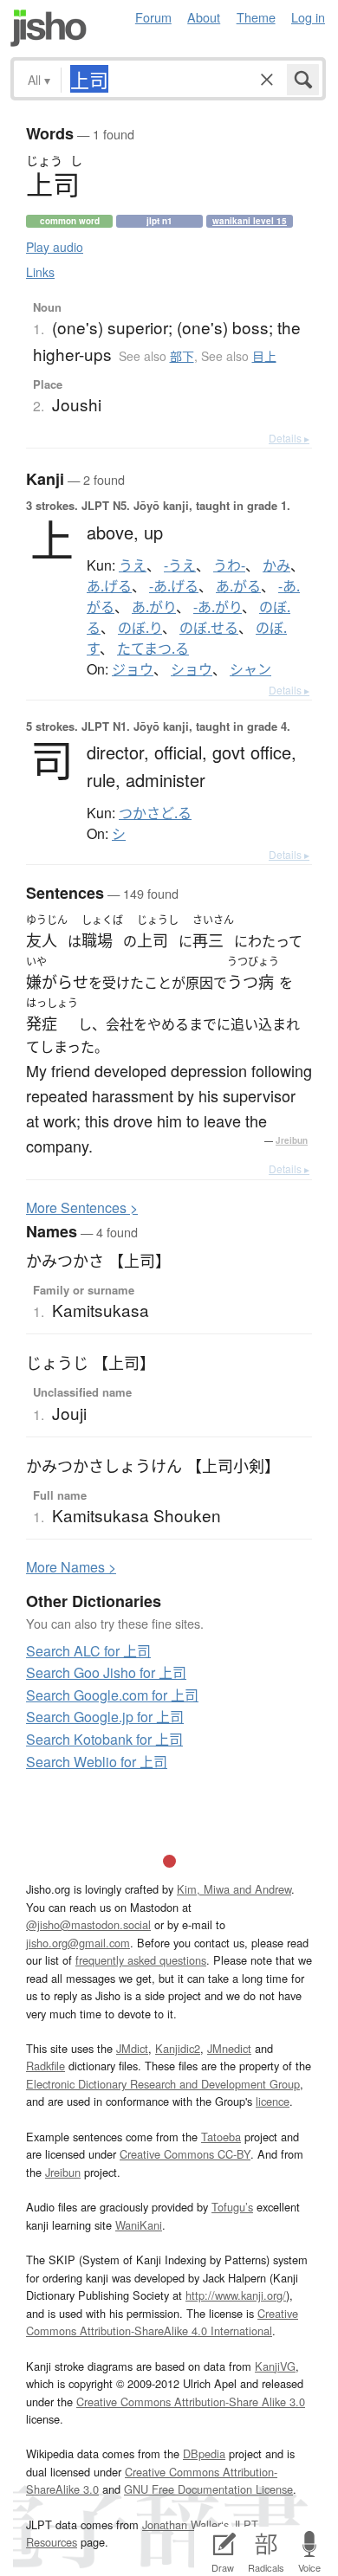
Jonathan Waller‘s (185, 2524)
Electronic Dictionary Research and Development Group (163, 2084)
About (204, 17)
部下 (182, 356)
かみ (276, 565)
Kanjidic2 (178, 2048)
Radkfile (45, 2066)
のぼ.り (140, 628)
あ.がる (238, 586)
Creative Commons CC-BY (185, 2154)
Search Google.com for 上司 (112, 1695)
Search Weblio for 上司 (97, 1762)
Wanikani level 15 (250, 221)
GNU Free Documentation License (208, 2489)
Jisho (49, 28)
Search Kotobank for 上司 (104, 1739)
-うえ (180, 565)
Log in (308, 17)
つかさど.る (155, 813)
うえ (133, 565)
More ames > (71, 1567)
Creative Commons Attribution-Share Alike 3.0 (191, 2402)
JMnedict (229, 2048)
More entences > (82, 1207)
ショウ (192, 669)
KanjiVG (275, 2366)
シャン (250, 669)
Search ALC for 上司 (88, 1651)
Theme (256, 17)
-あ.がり (218, 607)
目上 (264, 356)
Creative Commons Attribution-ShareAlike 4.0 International (162, 2322)
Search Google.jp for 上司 (105, 1717)
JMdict (132, 2048)
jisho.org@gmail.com (78, 1943)
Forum (153, 17)
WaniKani (139, 2225)
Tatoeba (221, 2137)
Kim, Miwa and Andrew (234, 1889)
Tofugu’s (232, 2207)
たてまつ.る (153, 649)
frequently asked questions (141, 1960)
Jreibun (292, 1140)
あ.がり (154, 607)
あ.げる (109, 586)
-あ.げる (174, 586)
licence (273, 2101)
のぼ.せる (209, 628)
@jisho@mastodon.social (88, 1924)
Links (40, 272)
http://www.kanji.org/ (236, 2295)
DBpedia (204, 2453)
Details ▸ (289, 438)
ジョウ (133, 669)
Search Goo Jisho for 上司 (106, 1672)
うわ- (229, 565)
